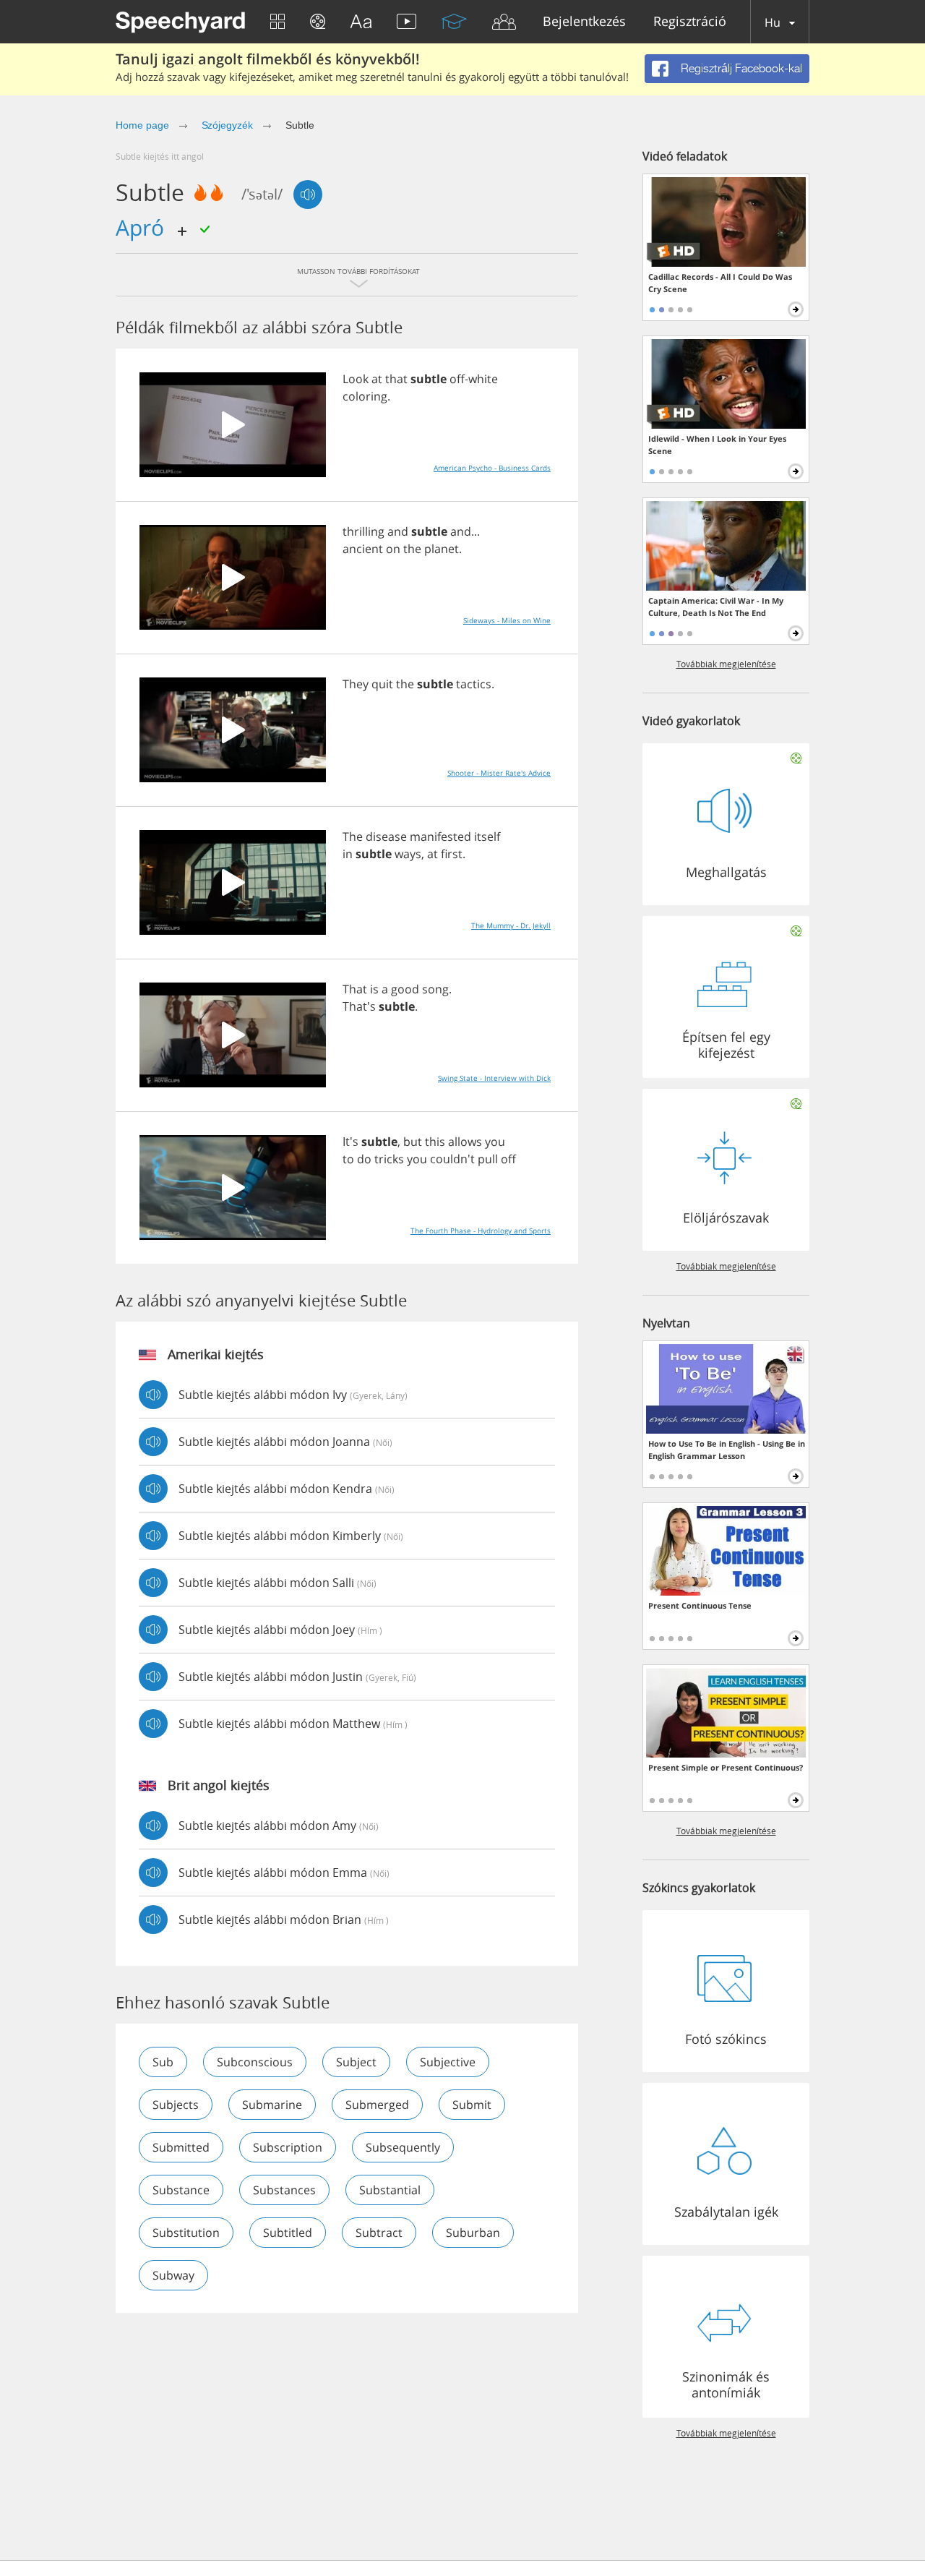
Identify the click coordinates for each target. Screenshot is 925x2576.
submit (472, 2105)
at (377, 379)
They (356, 684)
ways (408, 854)
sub (163, 2062)
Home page (142, 125)
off (457, 379)
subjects (176, 2105)
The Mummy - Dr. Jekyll (511, 925)
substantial (390, 2190)
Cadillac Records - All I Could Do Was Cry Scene (720, 283)
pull (488, 1159)
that (396, 379)
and (398, 531)
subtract (379, 2233)
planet (442, 549)
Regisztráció (690, 22)
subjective (448, 2062)
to (348, 1159)
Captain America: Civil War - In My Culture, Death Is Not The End (716, 607)
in (348, 854)
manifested (440, 836)
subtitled (288, 2233)
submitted (181, 2147)
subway (173, 2275)
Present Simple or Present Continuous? (726, 1767)
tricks (389, 1159)
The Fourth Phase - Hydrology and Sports (481, 1231)
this (435, 1142)
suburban (473, 2233)
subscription (288, 2147)
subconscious (255, 2062)
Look (356, 379)
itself (487, 836)
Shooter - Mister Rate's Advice (499, 773)
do (364, 1159)
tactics (474, 684)
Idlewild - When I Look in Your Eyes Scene (717, 445)
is (374, 989)
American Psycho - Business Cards (492, 468)
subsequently (403, 2147)
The (353, 836)
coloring (365, 396)
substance (181, 2190)
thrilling (363, 531)
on (393, 549)
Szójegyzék (228, 125)
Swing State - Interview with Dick (494, 1078)
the (412, 549)
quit (382, 684)
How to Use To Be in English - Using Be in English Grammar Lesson (727, 1450)
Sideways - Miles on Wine (507, 620)
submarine (272, 2105)
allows (465, 1142)
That (355, 989)
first (452, 854)
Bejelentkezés (584, 22)
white (483, 379)
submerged (377, 2105)
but (413, 1142)
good (405, 989)
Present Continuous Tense (700, 1605)
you (495, 1142)
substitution (186, 2233)
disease (386, 836)
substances (284, 2190)
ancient (363, 549)
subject (356, 2062)
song (435, 989)
